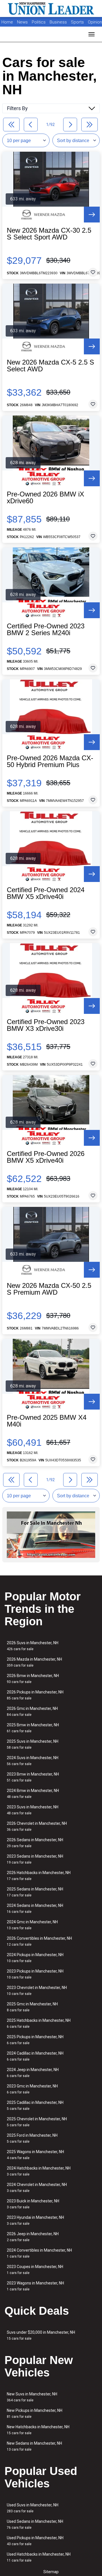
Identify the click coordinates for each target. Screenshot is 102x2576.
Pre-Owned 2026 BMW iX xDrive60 (45, 498)
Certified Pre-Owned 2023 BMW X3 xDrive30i (46, 1025)
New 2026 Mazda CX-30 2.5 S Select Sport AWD (49, 234)
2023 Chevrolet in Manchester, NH (37, 1991)
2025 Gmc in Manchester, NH (32, 2007)
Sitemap (51, 2572)
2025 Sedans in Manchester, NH (35, 1892)
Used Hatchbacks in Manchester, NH (39, 2557)
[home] (51, 8)
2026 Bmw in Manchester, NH (33, 1679)
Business (59, 22)
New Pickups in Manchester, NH (35, 2413)
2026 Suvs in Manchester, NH (33, 1646)
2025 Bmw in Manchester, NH (33, 1728)
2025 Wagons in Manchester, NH (35, 2155)
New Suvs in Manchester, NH (32, 2397)
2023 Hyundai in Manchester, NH (35, 2220)
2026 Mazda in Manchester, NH (34, 1662)
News (22, 22)
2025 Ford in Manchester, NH (32, 2138)
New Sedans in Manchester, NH (34, 2446)
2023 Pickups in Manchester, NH (35, 1974)
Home (7, 22)
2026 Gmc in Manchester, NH (32, 1711)
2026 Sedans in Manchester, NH (35, 1843)
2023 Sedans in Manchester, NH (35, 1859)
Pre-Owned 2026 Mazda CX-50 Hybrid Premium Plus (50, 761)
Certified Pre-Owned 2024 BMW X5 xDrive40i (46, 893)
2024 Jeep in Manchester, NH (33, 2073)
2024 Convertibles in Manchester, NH (39, 2253)
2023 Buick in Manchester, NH (33, 2204)
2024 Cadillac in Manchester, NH (35, 2056)
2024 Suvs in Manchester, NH (33, 1761)
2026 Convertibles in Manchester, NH (39, 1941)
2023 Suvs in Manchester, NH (33, 1810)
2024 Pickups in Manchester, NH (35, 1958)
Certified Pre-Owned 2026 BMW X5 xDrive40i (46, 1157)
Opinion (95, 22)
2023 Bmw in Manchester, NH (33, 1777)
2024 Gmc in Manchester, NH (32, 1925)
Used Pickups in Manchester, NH (35, 2541)
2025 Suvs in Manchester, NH (33, 1744)
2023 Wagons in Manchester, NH (35, 2286)
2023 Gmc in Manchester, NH (32, 2089)
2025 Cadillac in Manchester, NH (35, 2105)
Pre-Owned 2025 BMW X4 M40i (47, 1421)
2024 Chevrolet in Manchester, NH (37, 2188)
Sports (78, 22)
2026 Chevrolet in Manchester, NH (37, 1826)
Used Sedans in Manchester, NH (35, 2524)
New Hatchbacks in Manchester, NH (38, 2430)
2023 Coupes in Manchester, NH (35, 2270)
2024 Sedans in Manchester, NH (35, 1908)
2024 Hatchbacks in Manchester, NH (39, 2171)
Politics (39, 22)
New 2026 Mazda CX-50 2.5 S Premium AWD (49, 1289)
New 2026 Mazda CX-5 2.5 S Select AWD (50, 366)
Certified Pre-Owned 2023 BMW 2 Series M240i (46, 629)
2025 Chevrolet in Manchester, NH (37, 2122)
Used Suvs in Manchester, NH (33, 2508)
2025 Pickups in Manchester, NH (35, 2040)
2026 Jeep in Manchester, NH (33, 2237)
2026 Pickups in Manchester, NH (35, 1695)
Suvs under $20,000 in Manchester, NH (41, 2335)
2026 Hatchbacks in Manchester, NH (39, 1876)
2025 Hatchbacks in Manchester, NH (39, 2023)
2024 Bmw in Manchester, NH (33, 1794)
